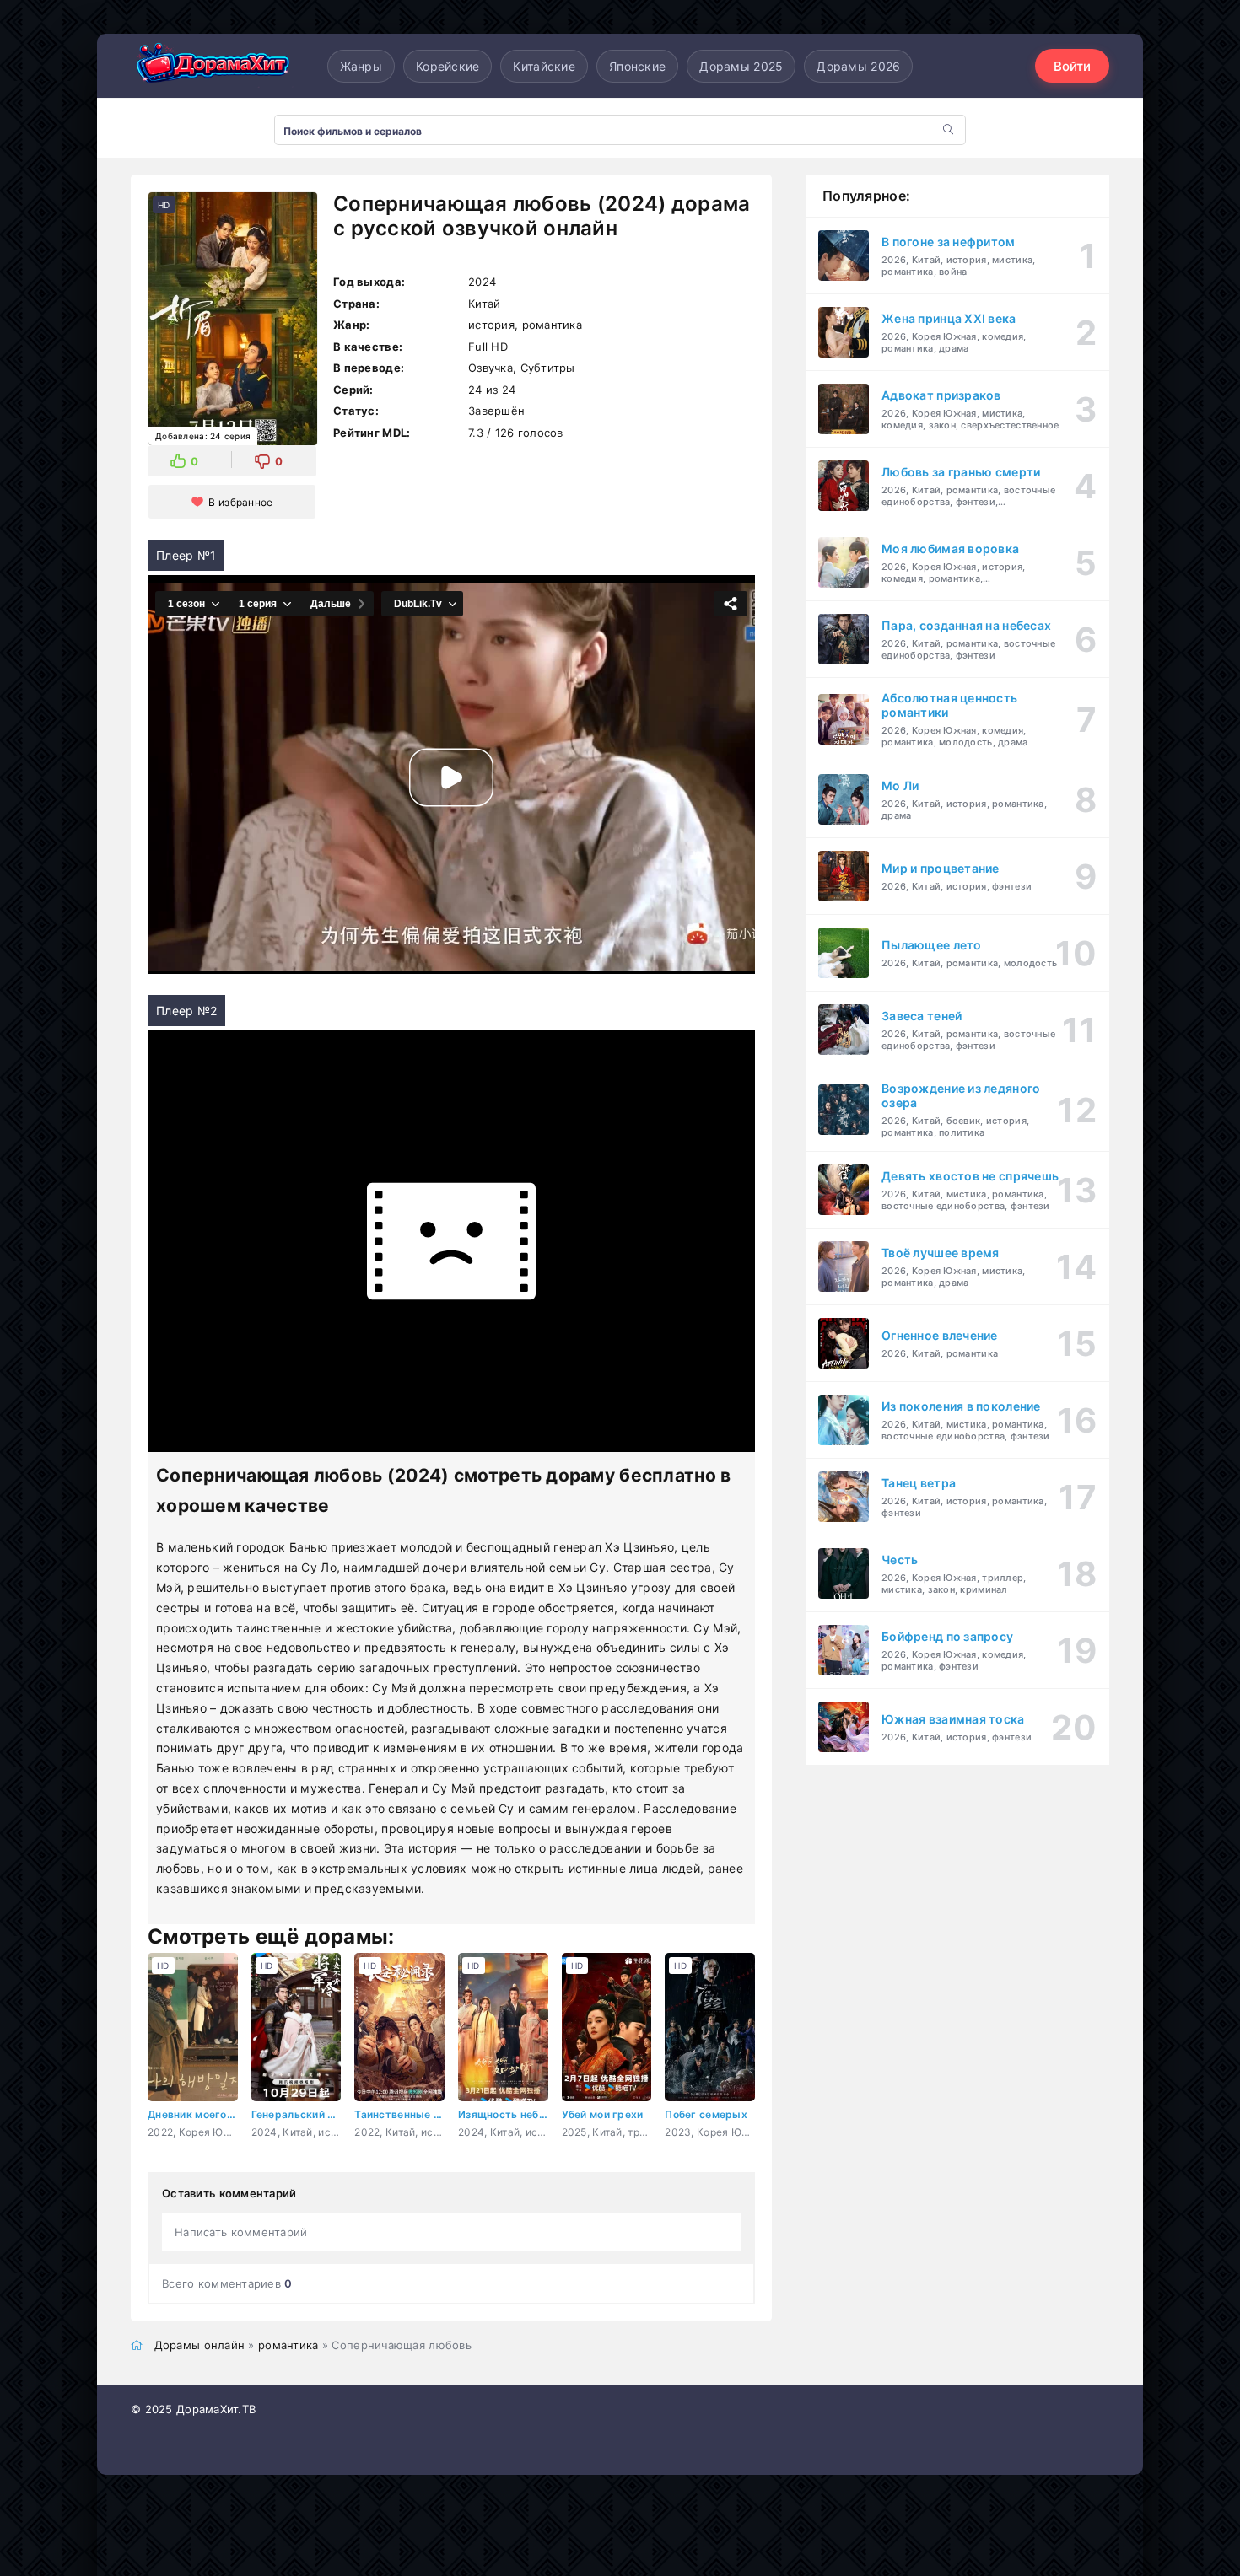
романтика (288, 2345)
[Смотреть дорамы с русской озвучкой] (215, 66)
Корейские (448, 66)
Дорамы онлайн (200, 2345)
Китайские (544, 66)
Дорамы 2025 (741, 66)
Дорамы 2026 (858, 66)
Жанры (361, 66)
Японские (637, 66)
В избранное (240, 502)
